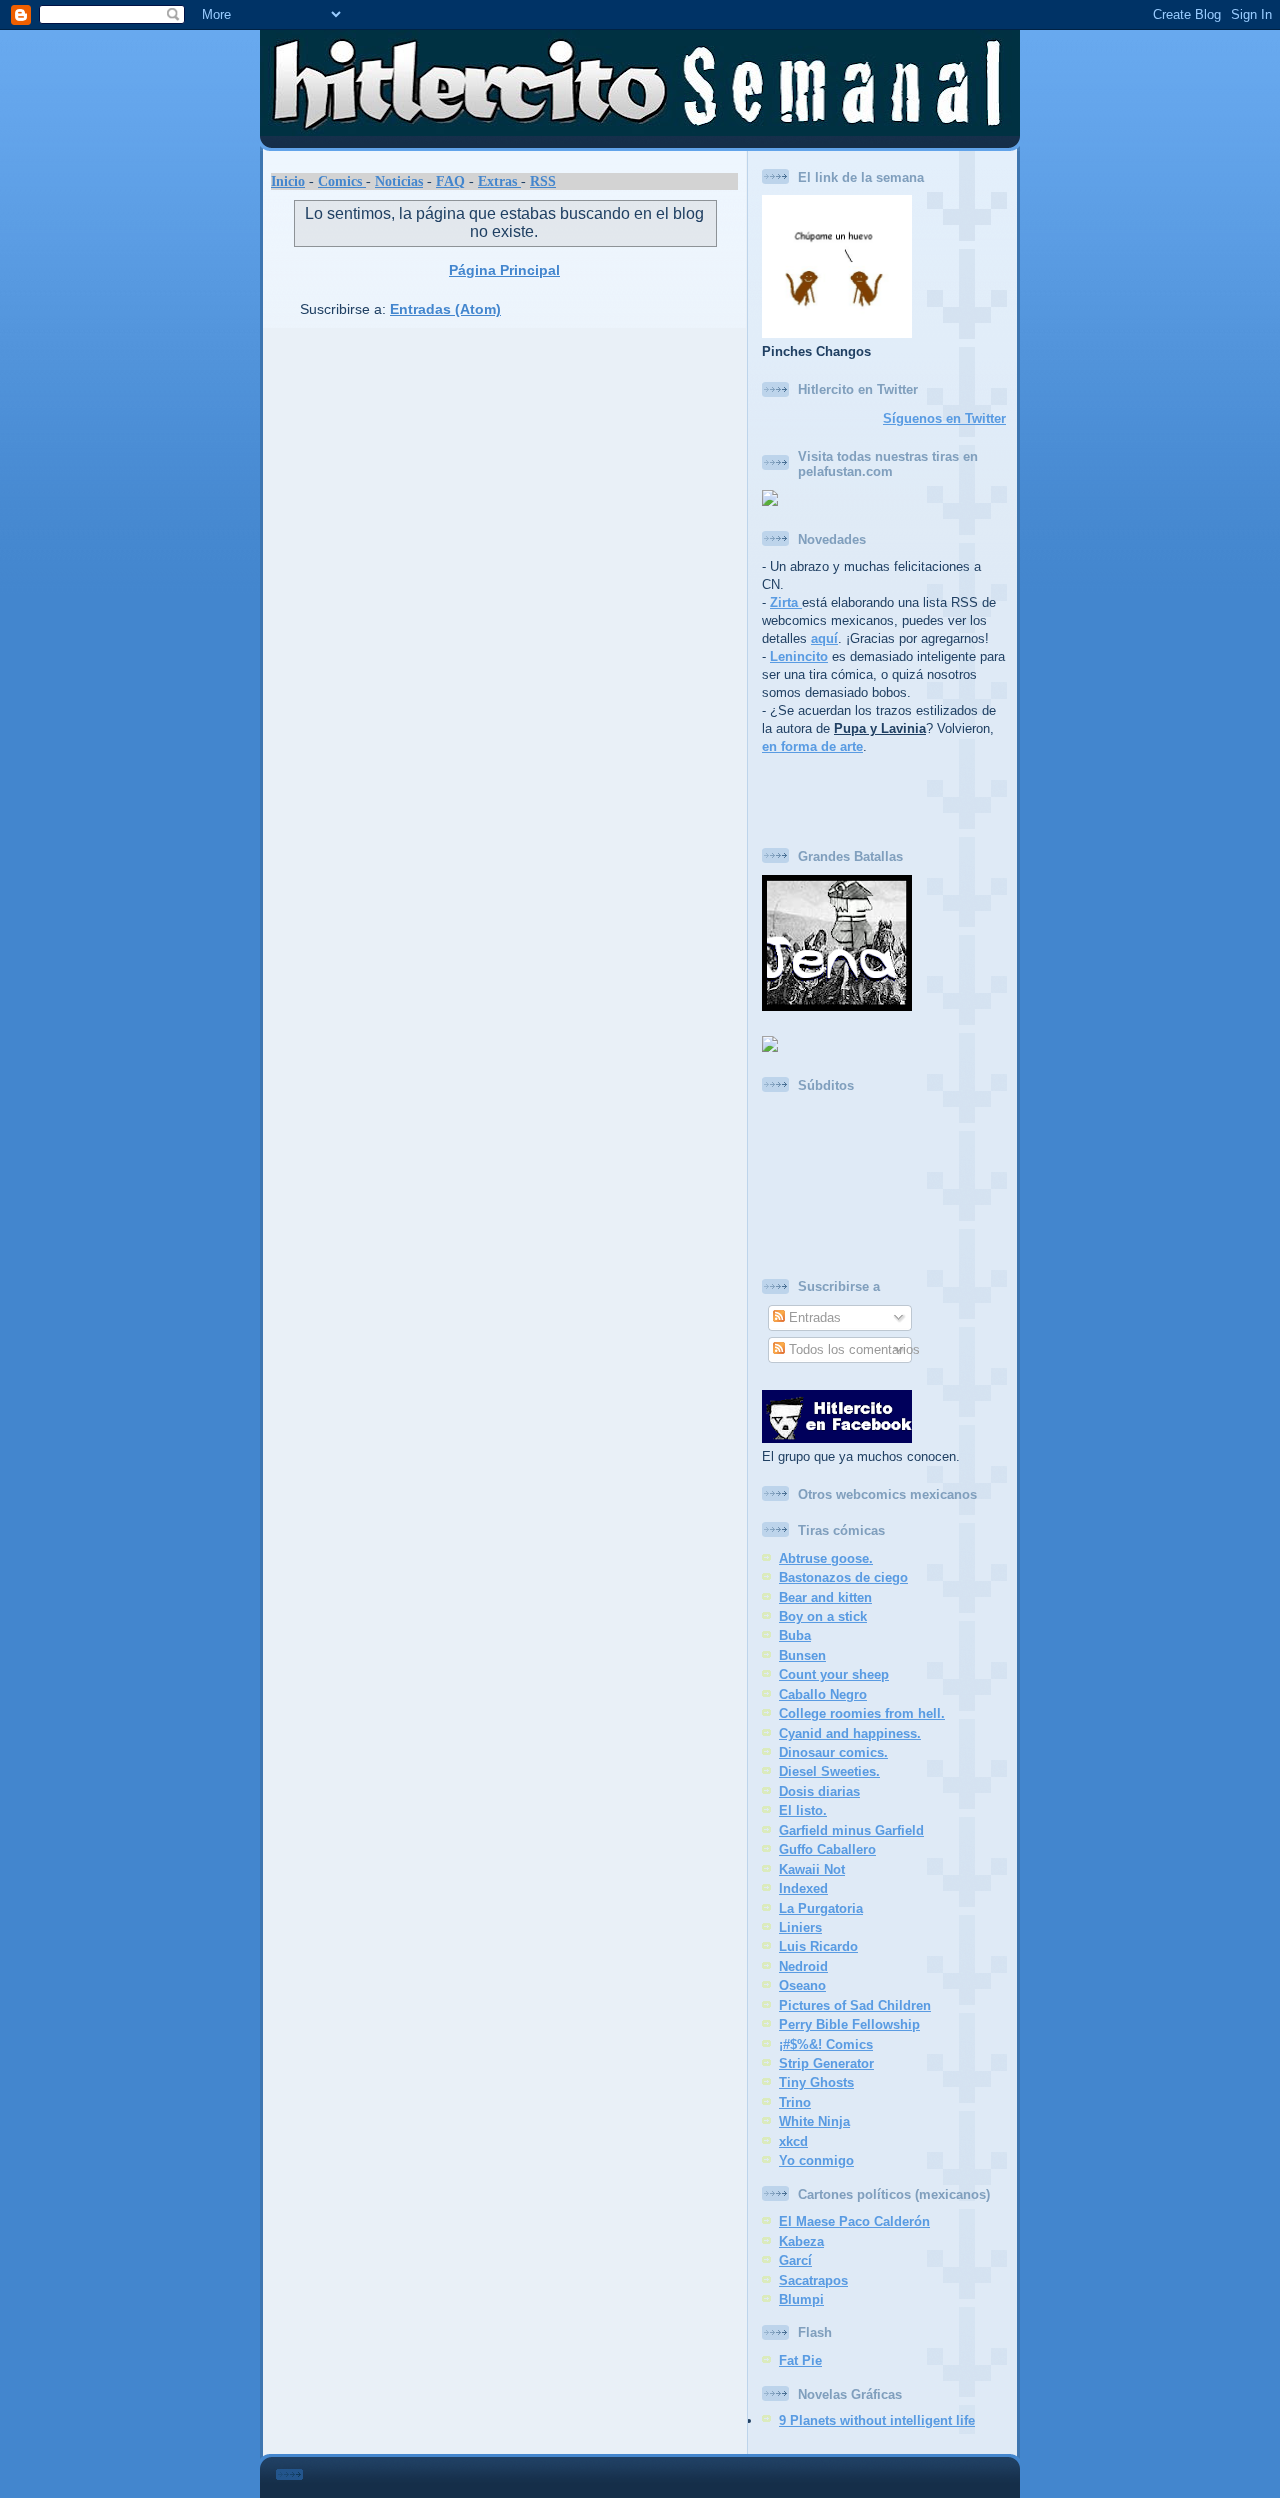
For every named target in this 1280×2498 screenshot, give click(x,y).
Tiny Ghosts (816, 2082)
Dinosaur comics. (833, 1752)
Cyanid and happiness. (850, 1733)
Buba (795, 1635)
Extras (499, 181)
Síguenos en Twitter (944, 418)
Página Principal (504, 270)
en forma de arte (812, 746)
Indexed (803, 1888)
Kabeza (801, 2241)
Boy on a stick (823, 1616)
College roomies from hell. (862, 1713)
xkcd (793, 2141)
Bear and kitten (825, 1597)
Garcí (795, 2260)
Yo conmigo (816, 2160)
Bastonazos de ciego (843, 1577)
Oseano (802, 1985)
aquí (824, 638)
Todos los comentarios (852, 1349)
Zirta (786, 602)
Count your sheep (834, 1674)
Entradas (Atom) (445, 309)
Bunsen (802, 1655)
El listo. (803, 1810)
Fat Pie (800, 2360)
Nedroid (803, 1966)
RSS (543, 181)
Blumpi (801, 2299)
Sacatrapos (813, 2280)
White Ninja (814, 2121)
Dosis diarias (819, 1791)
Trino (795, 2102)
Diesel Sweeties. (829, 1771)
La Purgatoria (821, 1908)
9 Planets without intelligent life (877, 2420)
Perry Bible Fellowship (849, 2024)
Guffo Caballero (827, 1849)
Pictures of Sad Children (855, 2005)
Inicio (288, 181)
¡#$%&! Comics (826, 2044)
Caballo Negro (823, 1694)
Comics (342, 181)
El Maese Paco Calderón (854, 2221)
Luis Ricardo (818, 1946)
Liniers (800, 1927)
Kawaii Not (812, 1869)
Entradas (813, 1317)
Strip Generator (826, 2063)
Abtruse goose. (826, 1558)
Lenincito (799, 656)
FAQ (450, 181)
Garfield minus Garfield (851, 1830)
